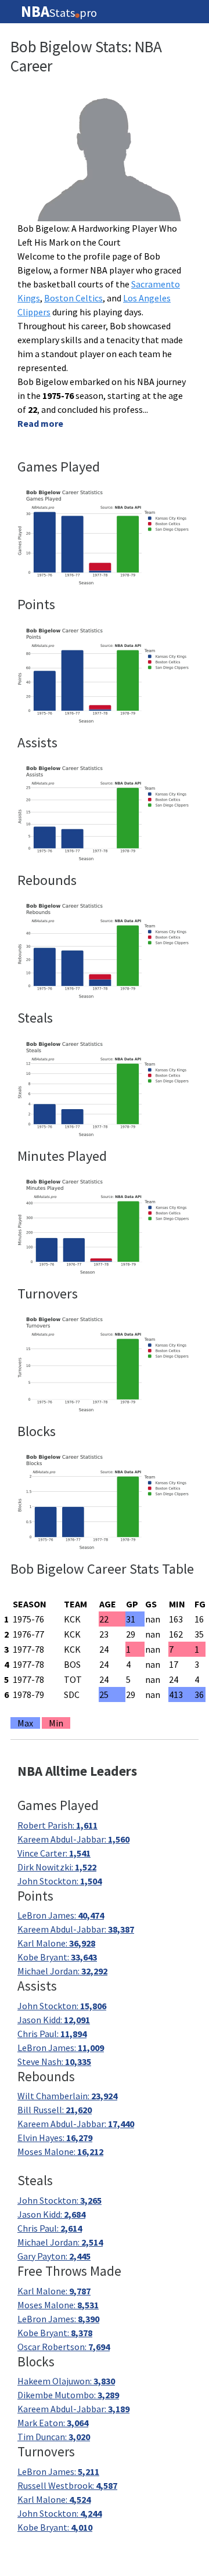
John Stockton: (60, 1881)
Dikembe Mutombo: (68, 2395)
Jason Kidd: (54, 2020)
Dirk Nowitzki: (57, 1867)
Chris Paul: (52, 2034)
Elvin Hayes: (55, 2138)
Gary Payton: (54, 2256)
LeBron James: (61, 1915)
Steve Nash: (54, 2061)
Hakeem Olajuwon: (66, 2381)
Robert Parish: (57, 1825)
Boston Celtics (73, 298)
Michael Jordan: (62, 1971)
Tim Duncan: (54, 2437)
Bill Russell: (55, 2110)
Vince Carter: (54, 1853)
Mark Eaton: (53, 2423)
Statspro (59, 12)
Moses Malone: (60, 2152)
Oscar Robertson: (64, 2347)
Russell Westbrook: (67, 2485)
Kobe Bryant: (57, 1957)
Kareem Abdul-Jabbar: (73, 1839)
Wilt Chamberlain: (67, 2096)
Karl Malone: (56, 1943)
